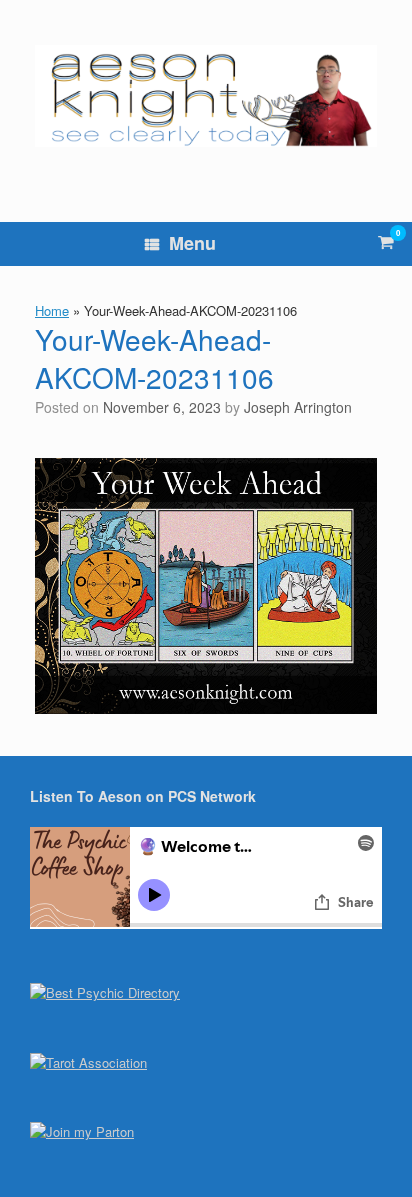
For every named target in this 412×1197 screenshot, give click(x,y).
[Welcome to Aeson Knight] (206, 96)
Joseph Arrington (298, 407)
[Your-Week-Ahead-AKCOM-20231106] (206, 707)
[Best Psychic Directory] (105, 992)
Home (52, 310)
